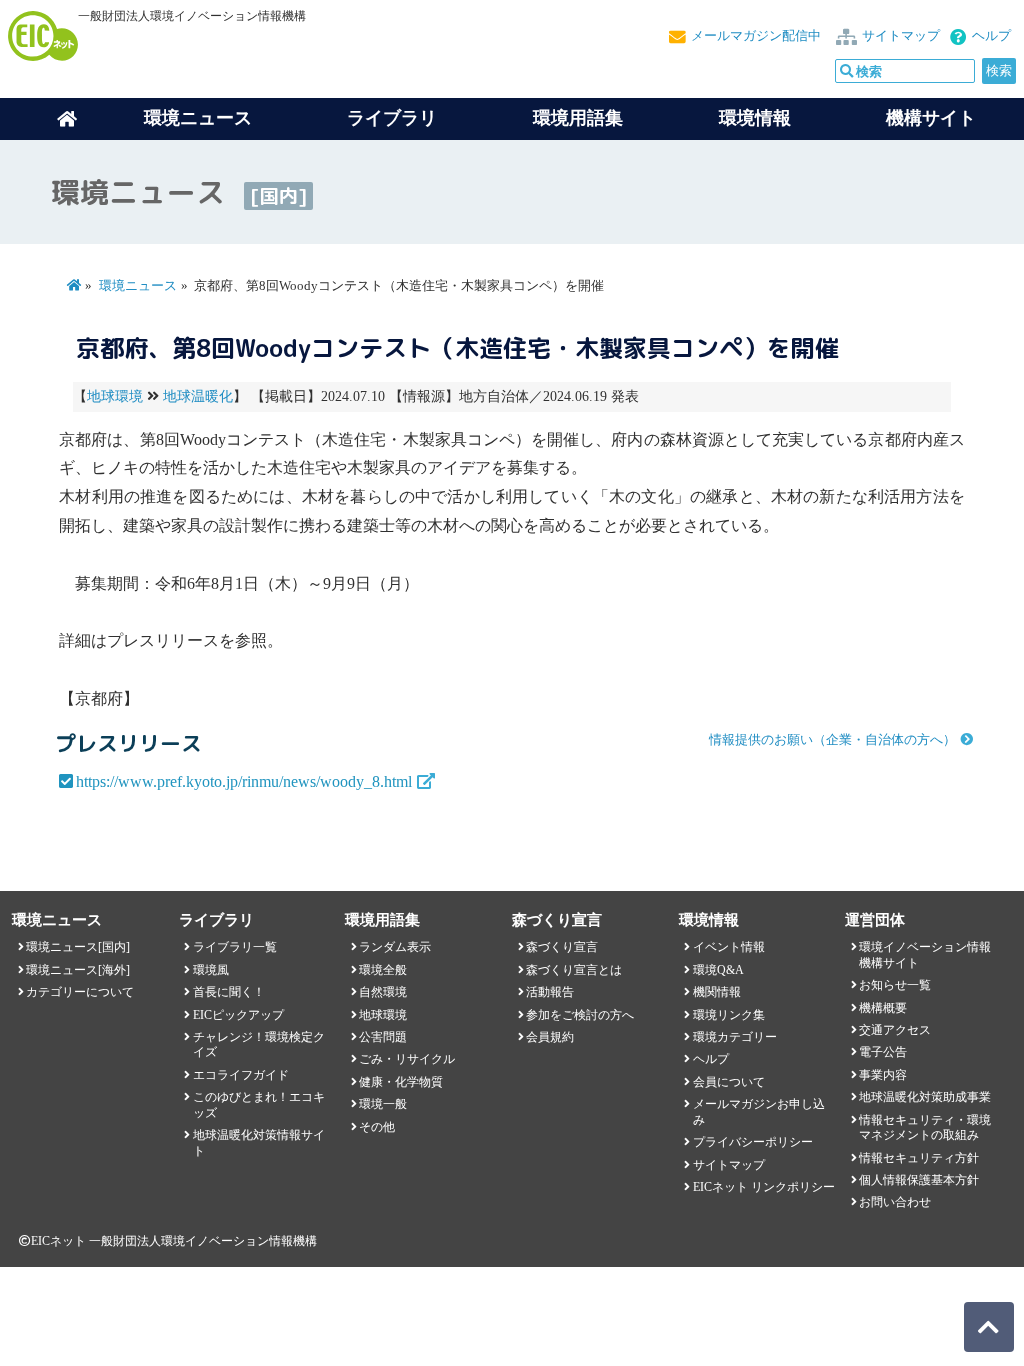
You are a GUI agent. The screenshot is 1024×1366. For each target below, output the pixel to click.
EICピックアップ (238, 1015)
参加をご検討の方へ (580, 1015)
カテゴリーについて (80, 992)
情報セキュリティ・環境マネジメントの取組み (925, 1127)
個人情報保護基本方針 (919, 1180)
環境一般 (383, 1104)
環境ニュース (138, 286)
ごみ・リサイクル (407, 1059)
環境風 (211, 970)
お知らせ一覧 (895, 985)
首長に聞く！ (229, 992)
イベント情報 (729, 947)
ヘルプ (991, 36)
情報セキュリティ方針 (919, 1158)
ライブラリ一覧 (235, 947)
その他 (377, 1127)
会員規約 (550, 1037)
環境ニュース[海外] (78, 970)
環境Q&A (718, 970)
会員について (729, 1082)
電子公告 (883, 1052)
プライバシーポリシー (753, 1142)
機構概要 (883, 1008)
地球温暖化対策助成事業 (925, 1097)
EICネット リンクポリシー (764, 1187)
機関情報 (717, 992)
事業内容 (883, 1075)
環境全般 (383, 970)
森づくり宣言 (562, 947)
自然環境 (383, 992)
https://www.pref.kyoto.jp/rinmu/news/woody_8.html (244, 781)
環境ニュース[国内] (78, 947)
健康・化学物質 (401, 1082)
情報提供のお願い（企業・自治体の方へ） (832, 740)
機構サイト (931, 118)
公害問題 (383, 1037)
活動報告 (550, 992)
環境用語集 (578, 118)
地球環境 (115, 396)
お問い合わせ (895, 1202)
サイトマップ (901, 36)
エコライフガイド (241, 1075)
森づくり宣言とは (574, 970)
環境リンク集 (729, 1015)
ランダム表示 (395, 947)
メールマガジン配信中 (756, 36)
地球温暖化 (198, 396)
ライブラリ (392, 118)
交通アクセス (895, 1030)
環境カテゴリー (735, 1037)
